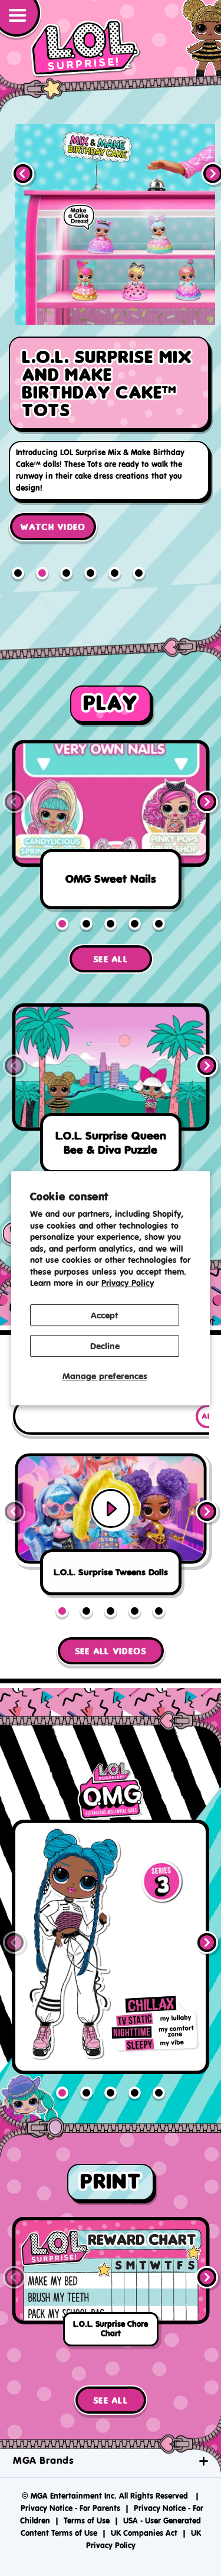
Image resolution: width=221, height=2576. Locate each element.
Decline (105, 1346)
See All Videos (111, 1628)
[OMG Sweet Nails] (111, 805)
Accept (105, 1315)
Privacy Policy (128, 1283)
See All (111, 936)
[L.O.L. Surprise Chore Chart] (111, 2261)
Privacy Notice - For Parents (70, 2485)
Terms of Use (87, 2497)
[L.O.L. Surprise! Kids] (85, 48)
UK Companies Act (144, 2510)
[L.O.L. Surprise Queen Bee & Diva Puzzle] (111, 1068)
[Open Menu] (21, 20)
